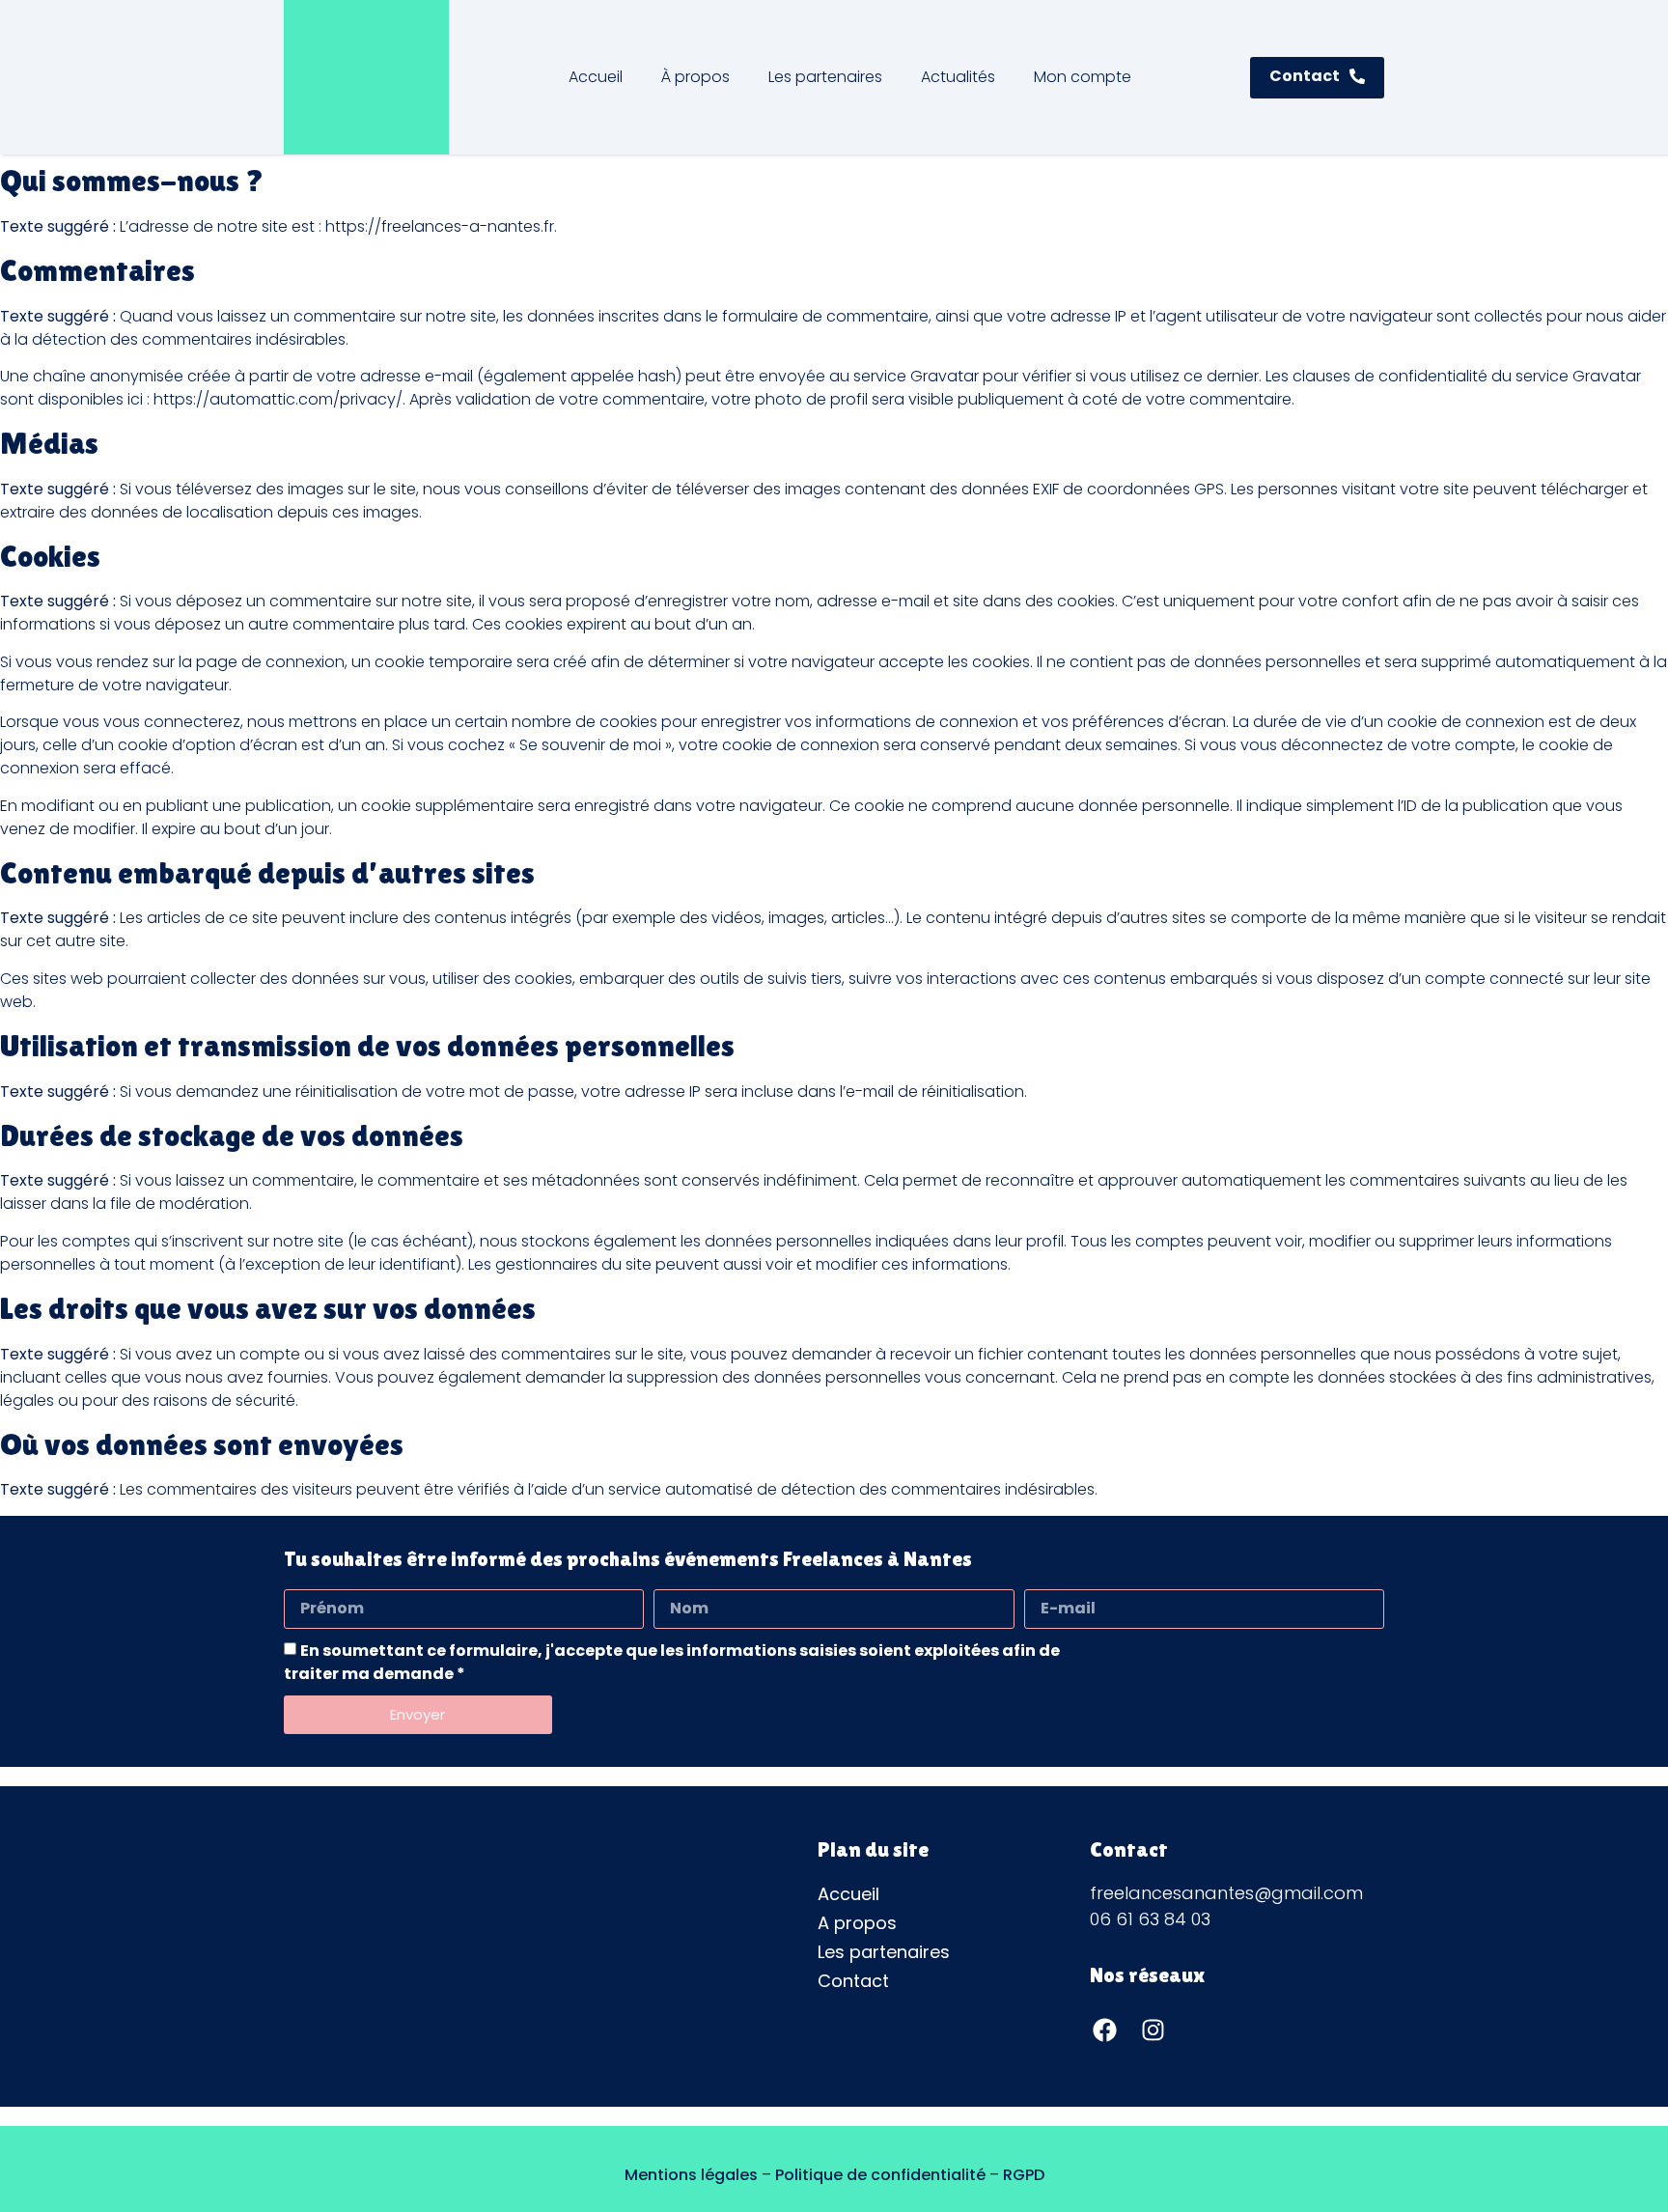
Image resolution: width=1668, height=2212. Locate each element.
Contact (853, 1981)
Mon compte (1083, 77)
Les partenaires (825, 77)
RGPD (1024, 2175)
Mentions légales (691, 2175)
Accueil (596, 77)
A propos (857, 1923)
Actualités (958, 77)
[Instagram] (1153, 2030)
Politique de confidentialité (880, 2175)
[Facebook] (1104, 2030)
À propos (695, 77)
